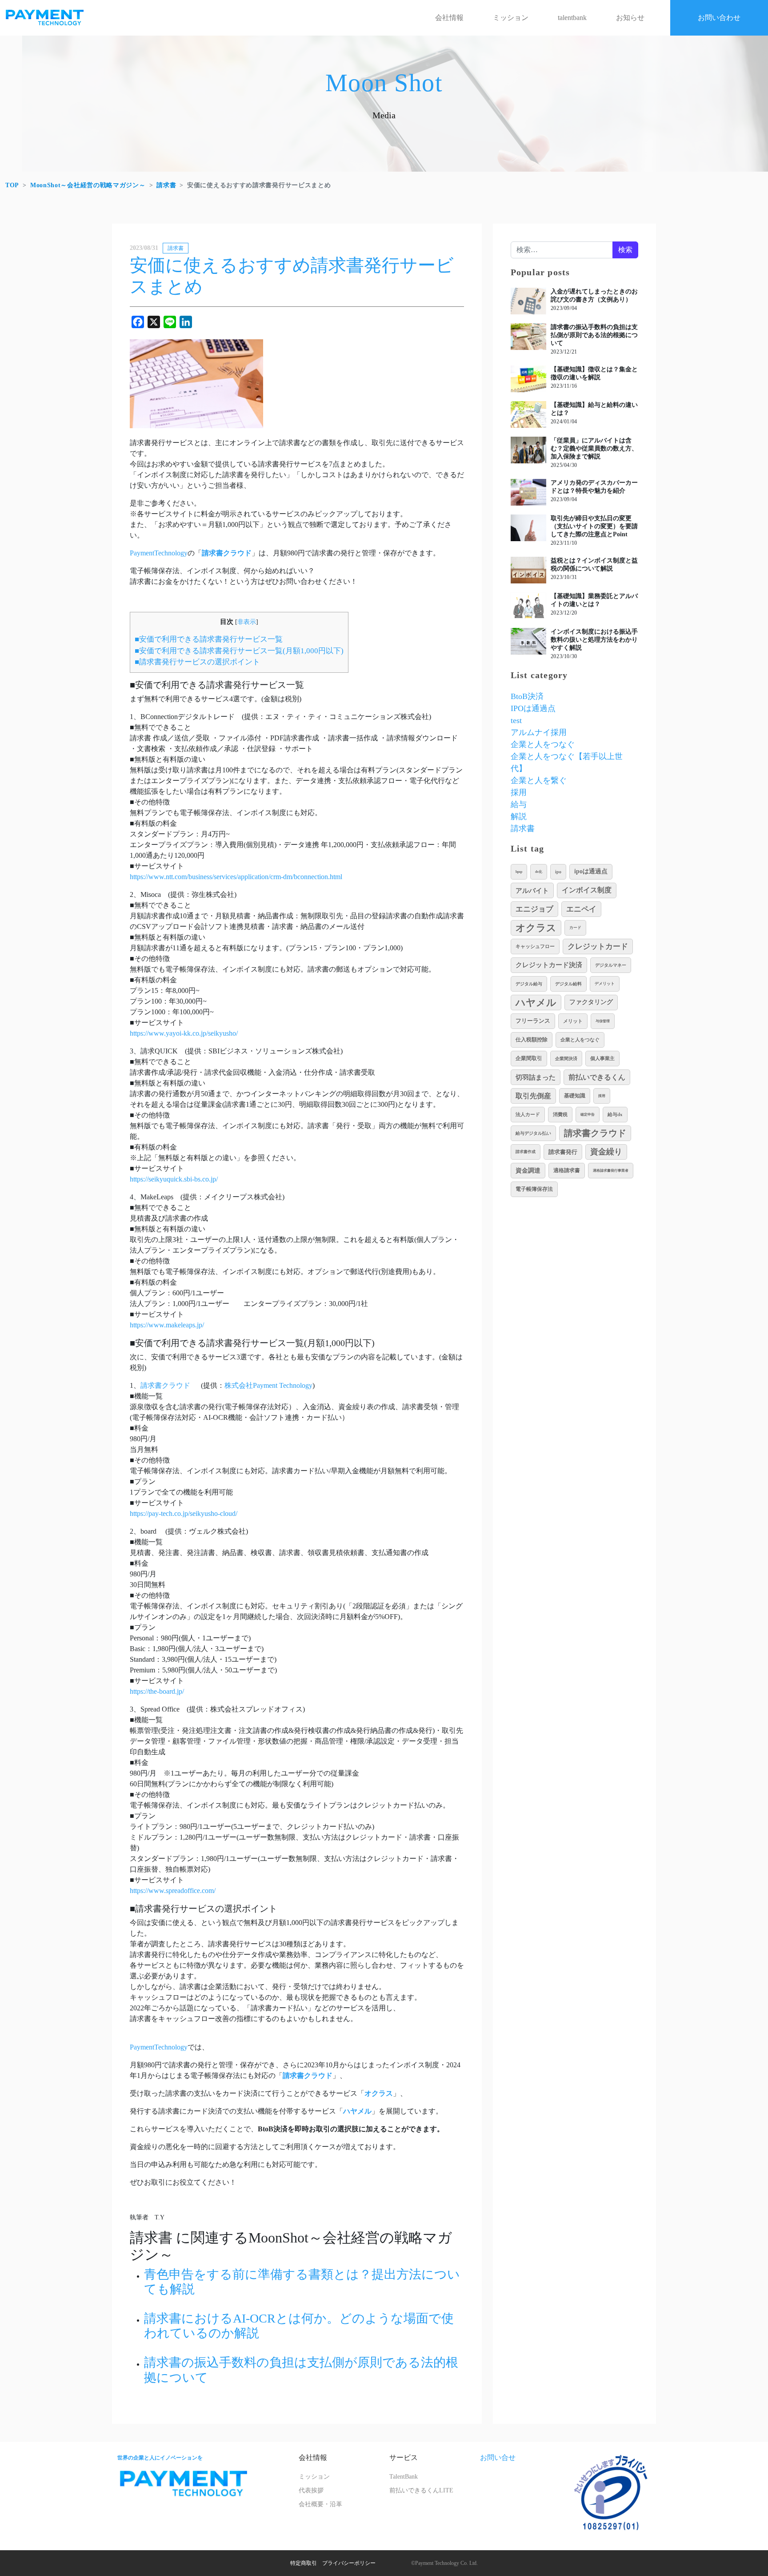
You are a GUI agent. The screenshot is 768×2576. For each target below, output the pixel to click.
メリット (573, 1021)
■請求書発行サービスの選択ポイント (197, 662)
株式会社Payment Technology (268, 1385)
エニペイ (581, 909)
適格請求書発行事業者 (611, 1171)
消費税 (560, 1114)
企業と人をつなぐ (543, 744)
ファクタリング (591, 1002)
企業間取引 (529, 1059)
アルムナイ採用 (539, 732)
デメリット (605, 984)
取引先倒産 (533, 1096)
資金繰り (606, 1152)
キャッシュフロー (535, 946)
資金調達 (528, 1170)
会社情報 (449, 18)
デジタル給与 (529, 984)
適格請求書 (567, 1170)
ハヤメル (536, 1003)
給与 (519, 804)
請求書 (166, 185)
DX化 (539, 872)
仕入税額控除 (532, 1040)
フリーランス (533, 1021)
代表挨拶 (311, 2490)
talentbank (572, 18)
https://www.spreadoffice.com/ (173, 1891)
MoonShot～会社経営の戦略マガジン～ (88, 185)
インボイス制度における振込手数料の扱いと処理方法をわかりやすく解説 (594, 640)
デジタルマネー (611, 965)
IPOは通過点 (533, 708)
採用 (519, 792)
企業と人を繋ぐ (539, 780)
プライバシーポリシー (349, 2563)
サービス (404, 2457)
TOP (12, 185)
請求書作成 (526, 1152)
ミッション (511, 18)
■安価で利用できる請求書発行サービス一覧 (209, 639)
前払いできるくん (597, 1077)
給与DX (615, 1114)
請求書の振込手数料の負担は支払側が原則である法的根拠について (594, 335)
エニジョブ (534, 909)
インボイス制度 (587, 890)
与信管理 (603, 1021)
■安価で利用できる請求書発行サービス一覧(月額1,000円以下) (239, 651)
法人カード (528, 1114)
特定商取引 (304, 2563)
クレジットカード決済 (549, 965)
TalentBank (404, 2477)
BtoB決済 (527, 696)
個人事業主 (602, 1058)
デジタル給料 (568, 984)
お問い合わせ (719, 18)
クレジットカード (598, 946)
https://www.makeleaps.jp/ (167, 1325)
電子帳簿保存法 (534, 1189)
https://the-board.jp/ (157, 1691)
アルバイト (532, 890)
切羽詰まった (536, 1077)
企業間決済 (566, 1059)
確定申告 (588, 1115)
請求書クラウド (166, 1385)
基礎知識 (575, 1096)
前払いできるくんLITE (421, 2490)
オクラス (536, 928)
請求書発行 (563, 1152)
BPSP (519, 872)
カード (575, 928)
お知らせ (630, 18)
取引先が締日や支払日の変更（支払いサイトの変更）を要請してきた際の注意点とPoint (594, 526)
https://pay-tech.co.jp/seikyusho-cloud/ (184, 1513)
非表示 (247, 622)
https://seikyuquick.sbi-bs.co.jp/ (174, 1179)
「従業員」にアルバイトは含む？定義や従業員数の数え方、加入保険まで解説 (594, 448)
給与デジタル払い (533, 1133)
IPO (558, 872)
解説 (519, 816)
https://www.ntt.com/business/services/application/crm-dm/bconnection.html (236, 877)
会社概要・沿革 (320, 2504)
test (516, 720)
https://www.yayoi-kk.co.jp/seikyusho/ (184, 1033)
